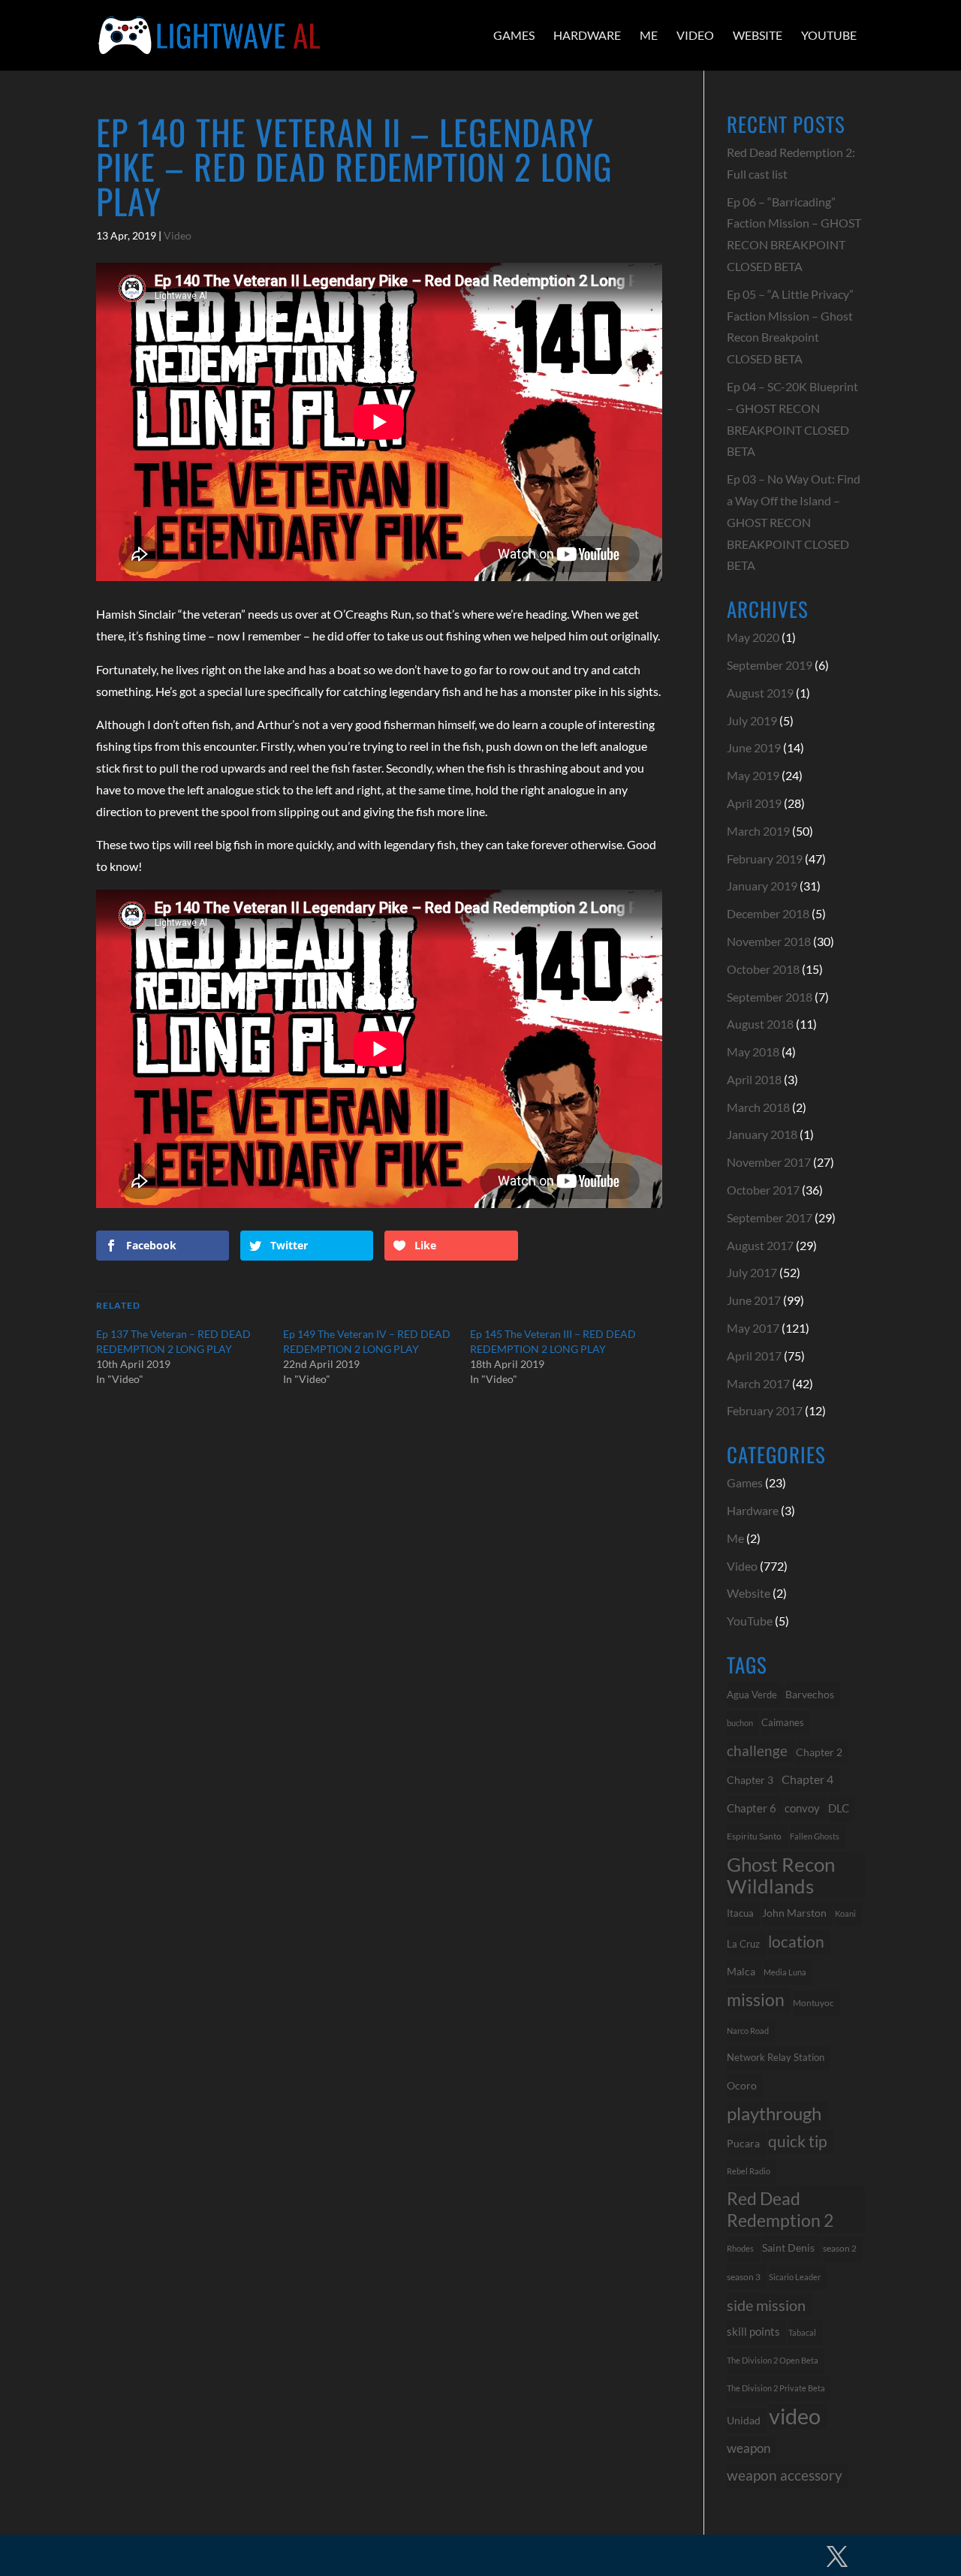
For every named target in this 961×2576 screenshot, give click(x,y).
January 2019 (762, 886)
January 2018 (762, 1134)
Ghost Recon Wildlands (781, 1875)
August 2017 (760, 1245)
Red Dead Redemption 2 (780, 2209)
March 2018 (758, 1107)
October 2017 (763, 1190)
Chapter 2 (819, 1752)
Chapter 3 (750, 1780)
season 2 (840, 2248)
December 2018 (768, 913)
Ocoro (742, 2085)
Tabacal (802, 2332)
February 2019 (765, 859)
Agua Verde (752, 1695)
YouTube (829, 35)
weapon (749, 2448)
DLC (839, 1808)
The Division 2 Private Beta (776, 2388)
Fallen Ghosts (815, 1836)
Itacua (740, 1913)
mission (756, 2000)
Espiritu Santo (754, 1836)
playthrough (774, 2113)
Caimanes (783, 1722)
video (795, 2416)
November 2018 (769, 941)
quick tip (798, 2141)
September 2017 (770, 1217)
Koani (845, 1913)
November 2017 (769, 1162)
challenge (757, 1751)
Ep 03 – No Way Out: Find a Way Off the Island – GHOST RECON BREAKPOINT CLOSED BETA (794, 522)
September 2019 (770, 665)
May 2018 (753, 1051)
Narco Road (748, 2031)
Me (649, 35)
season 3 (744, 2276)
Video (695, 35)
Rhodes (740, 2248)
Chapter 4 (807, 1779)
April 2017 (754, 1356)
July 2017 (752, 1272)
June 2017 (754, 1300)
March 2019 (758, 831)
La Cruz (743, 1944)
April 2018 (754, 1079)
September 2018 (770, 997)
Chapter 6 (752, 1808)
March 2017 (758, 1383)
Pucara (743, 2143)
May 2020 (753, 637)
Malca (741, 1971)
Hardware (587, 35)
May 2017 (753, 1328)
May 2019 (753, 775)
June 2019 (754, 747)
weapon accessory (785, 2475)
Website (758, 35)
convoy (802, 1808)
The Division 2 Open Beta (773, 2360)
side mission (766, 2305)
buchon (740, 1723)
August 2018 (760, 1024)
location (796, 1941)
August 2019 (760, 693)
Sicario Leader (795, 2277)
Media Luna (785, 1972)
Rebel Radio (749, 2171)
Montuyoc (813, 2003)
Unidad (744, 2420)
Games (514, 35)
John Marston (794, 1913)
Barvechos (810, 1695)
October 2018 (763, 969)
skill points (753, 2332)
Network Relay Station (776, 2058)
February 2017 (765, 1410)
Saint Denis (788, 2248)
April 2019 (754, 803)
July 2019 (752, 720)
